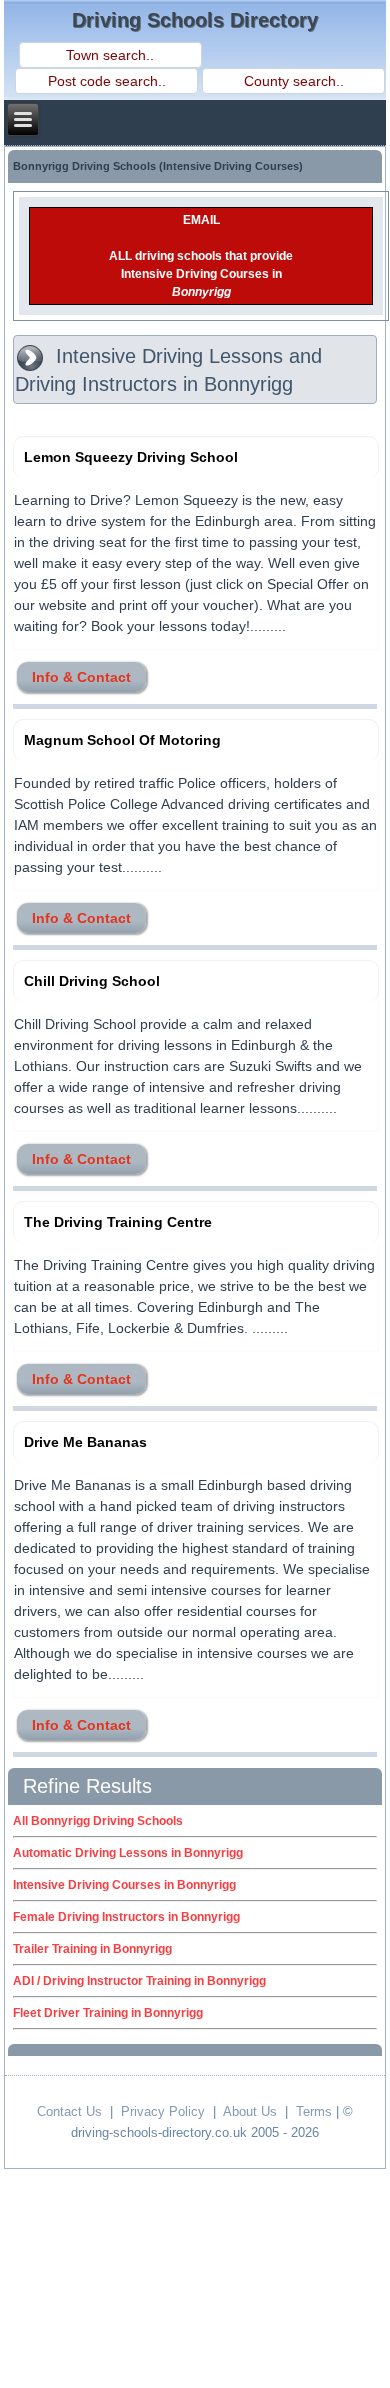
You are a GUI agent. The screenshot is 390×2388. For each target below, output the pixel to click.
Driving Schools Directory (195, 20)
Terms (314, 2111)
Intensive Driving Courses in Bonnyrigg (124, 1885)
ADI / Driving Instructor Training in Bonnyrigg (139, 1981)
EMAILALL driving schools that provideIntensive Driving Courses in (201, 256)
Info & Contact (81, 677)
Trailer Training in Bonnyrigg (92, 1949)
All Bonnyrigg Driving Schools (98, 1821)
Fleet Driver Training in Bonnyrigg (108, 2013)
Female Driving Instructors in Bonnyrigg (126, 1917)
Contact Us (69, 2111)
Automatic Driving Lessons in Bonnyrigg (128, 1853)
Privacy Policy (163, 2111)
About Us (250, 2111)
